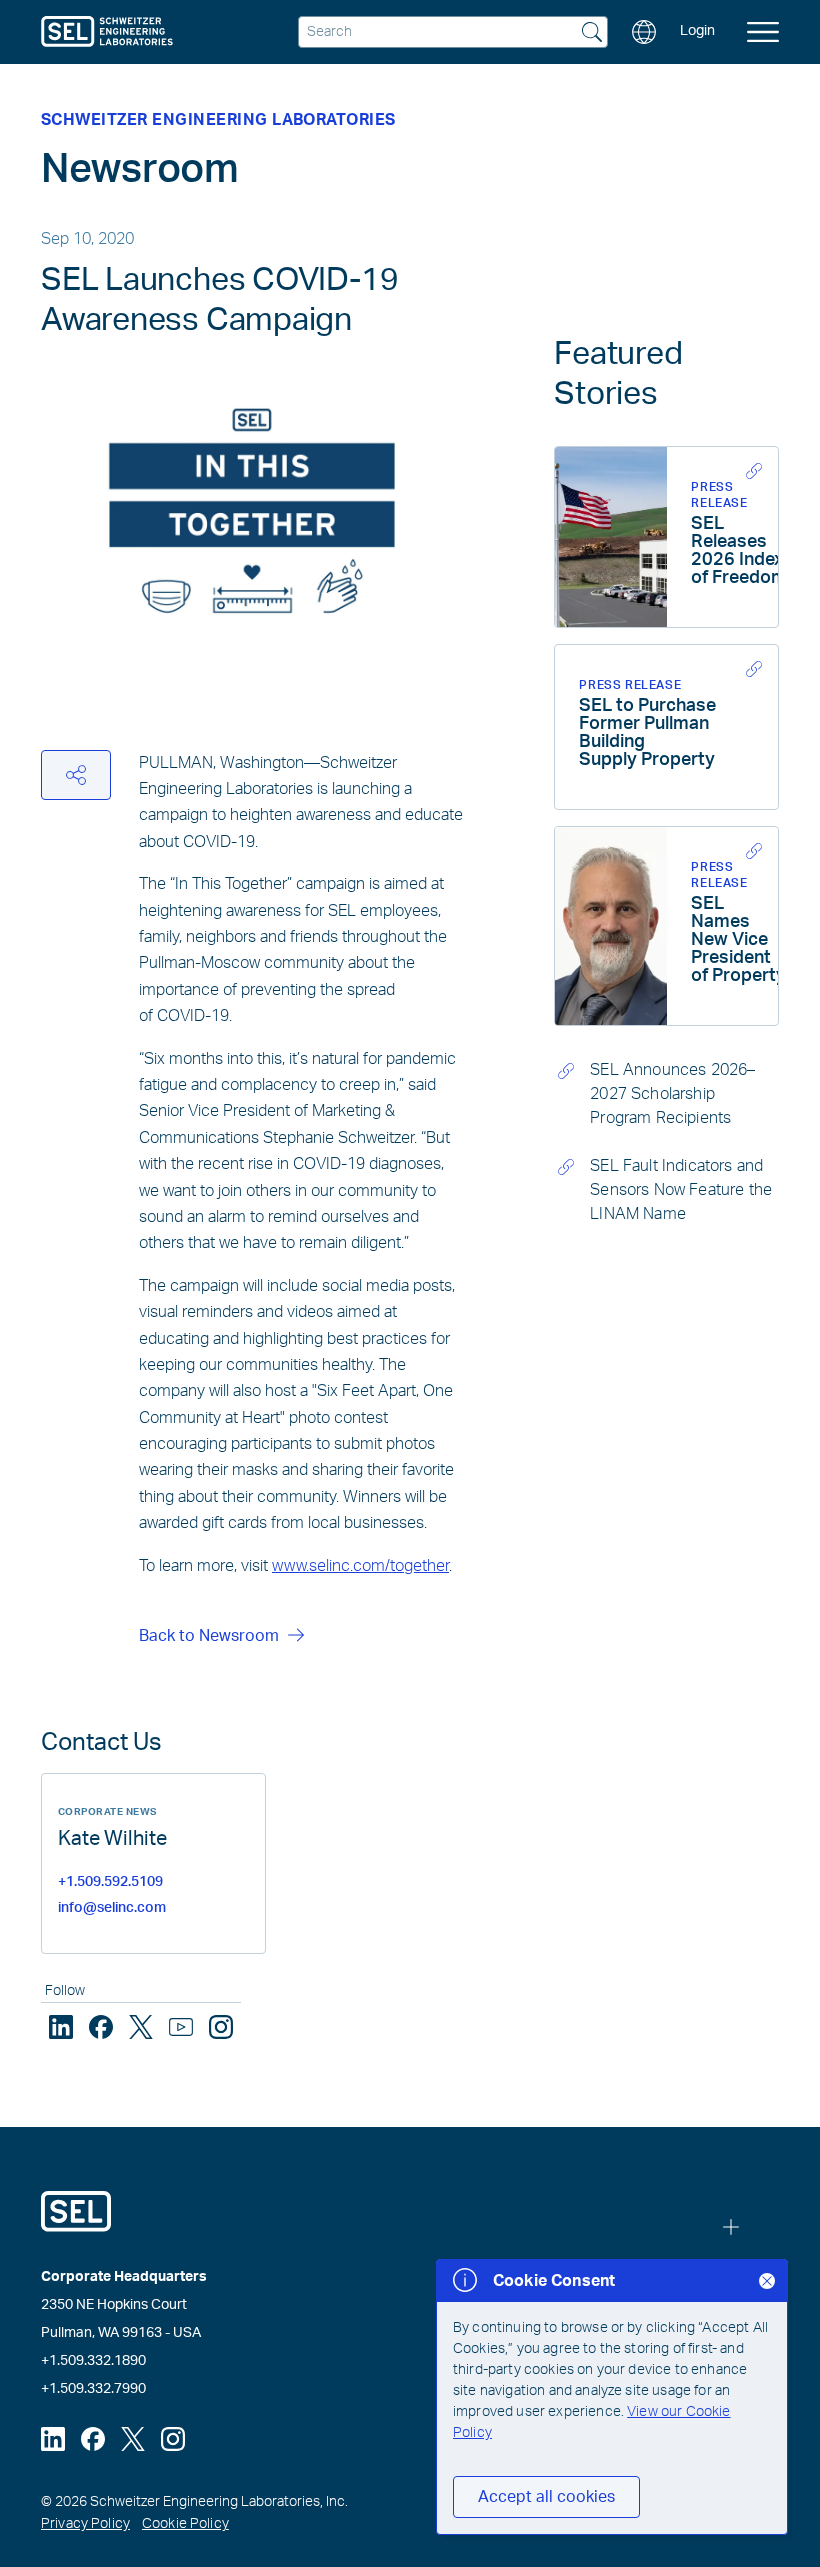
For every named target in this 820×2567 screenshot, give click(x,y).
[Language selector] (644, 32)
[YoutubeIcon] (181, 2027)
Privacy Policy (85, 2524)
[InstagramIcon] (221, 2027)
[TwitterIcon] (141, 2027)
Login (697, 31)
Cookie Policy (185, 2524)
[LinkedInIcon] (61, 2027)
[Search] (592, 34)
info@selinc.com (112, 1908)
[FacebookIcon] (101, 2027)
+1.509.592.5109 (110, 1882)
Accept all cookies (546, 2497)
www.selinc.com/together (360, 1566)
